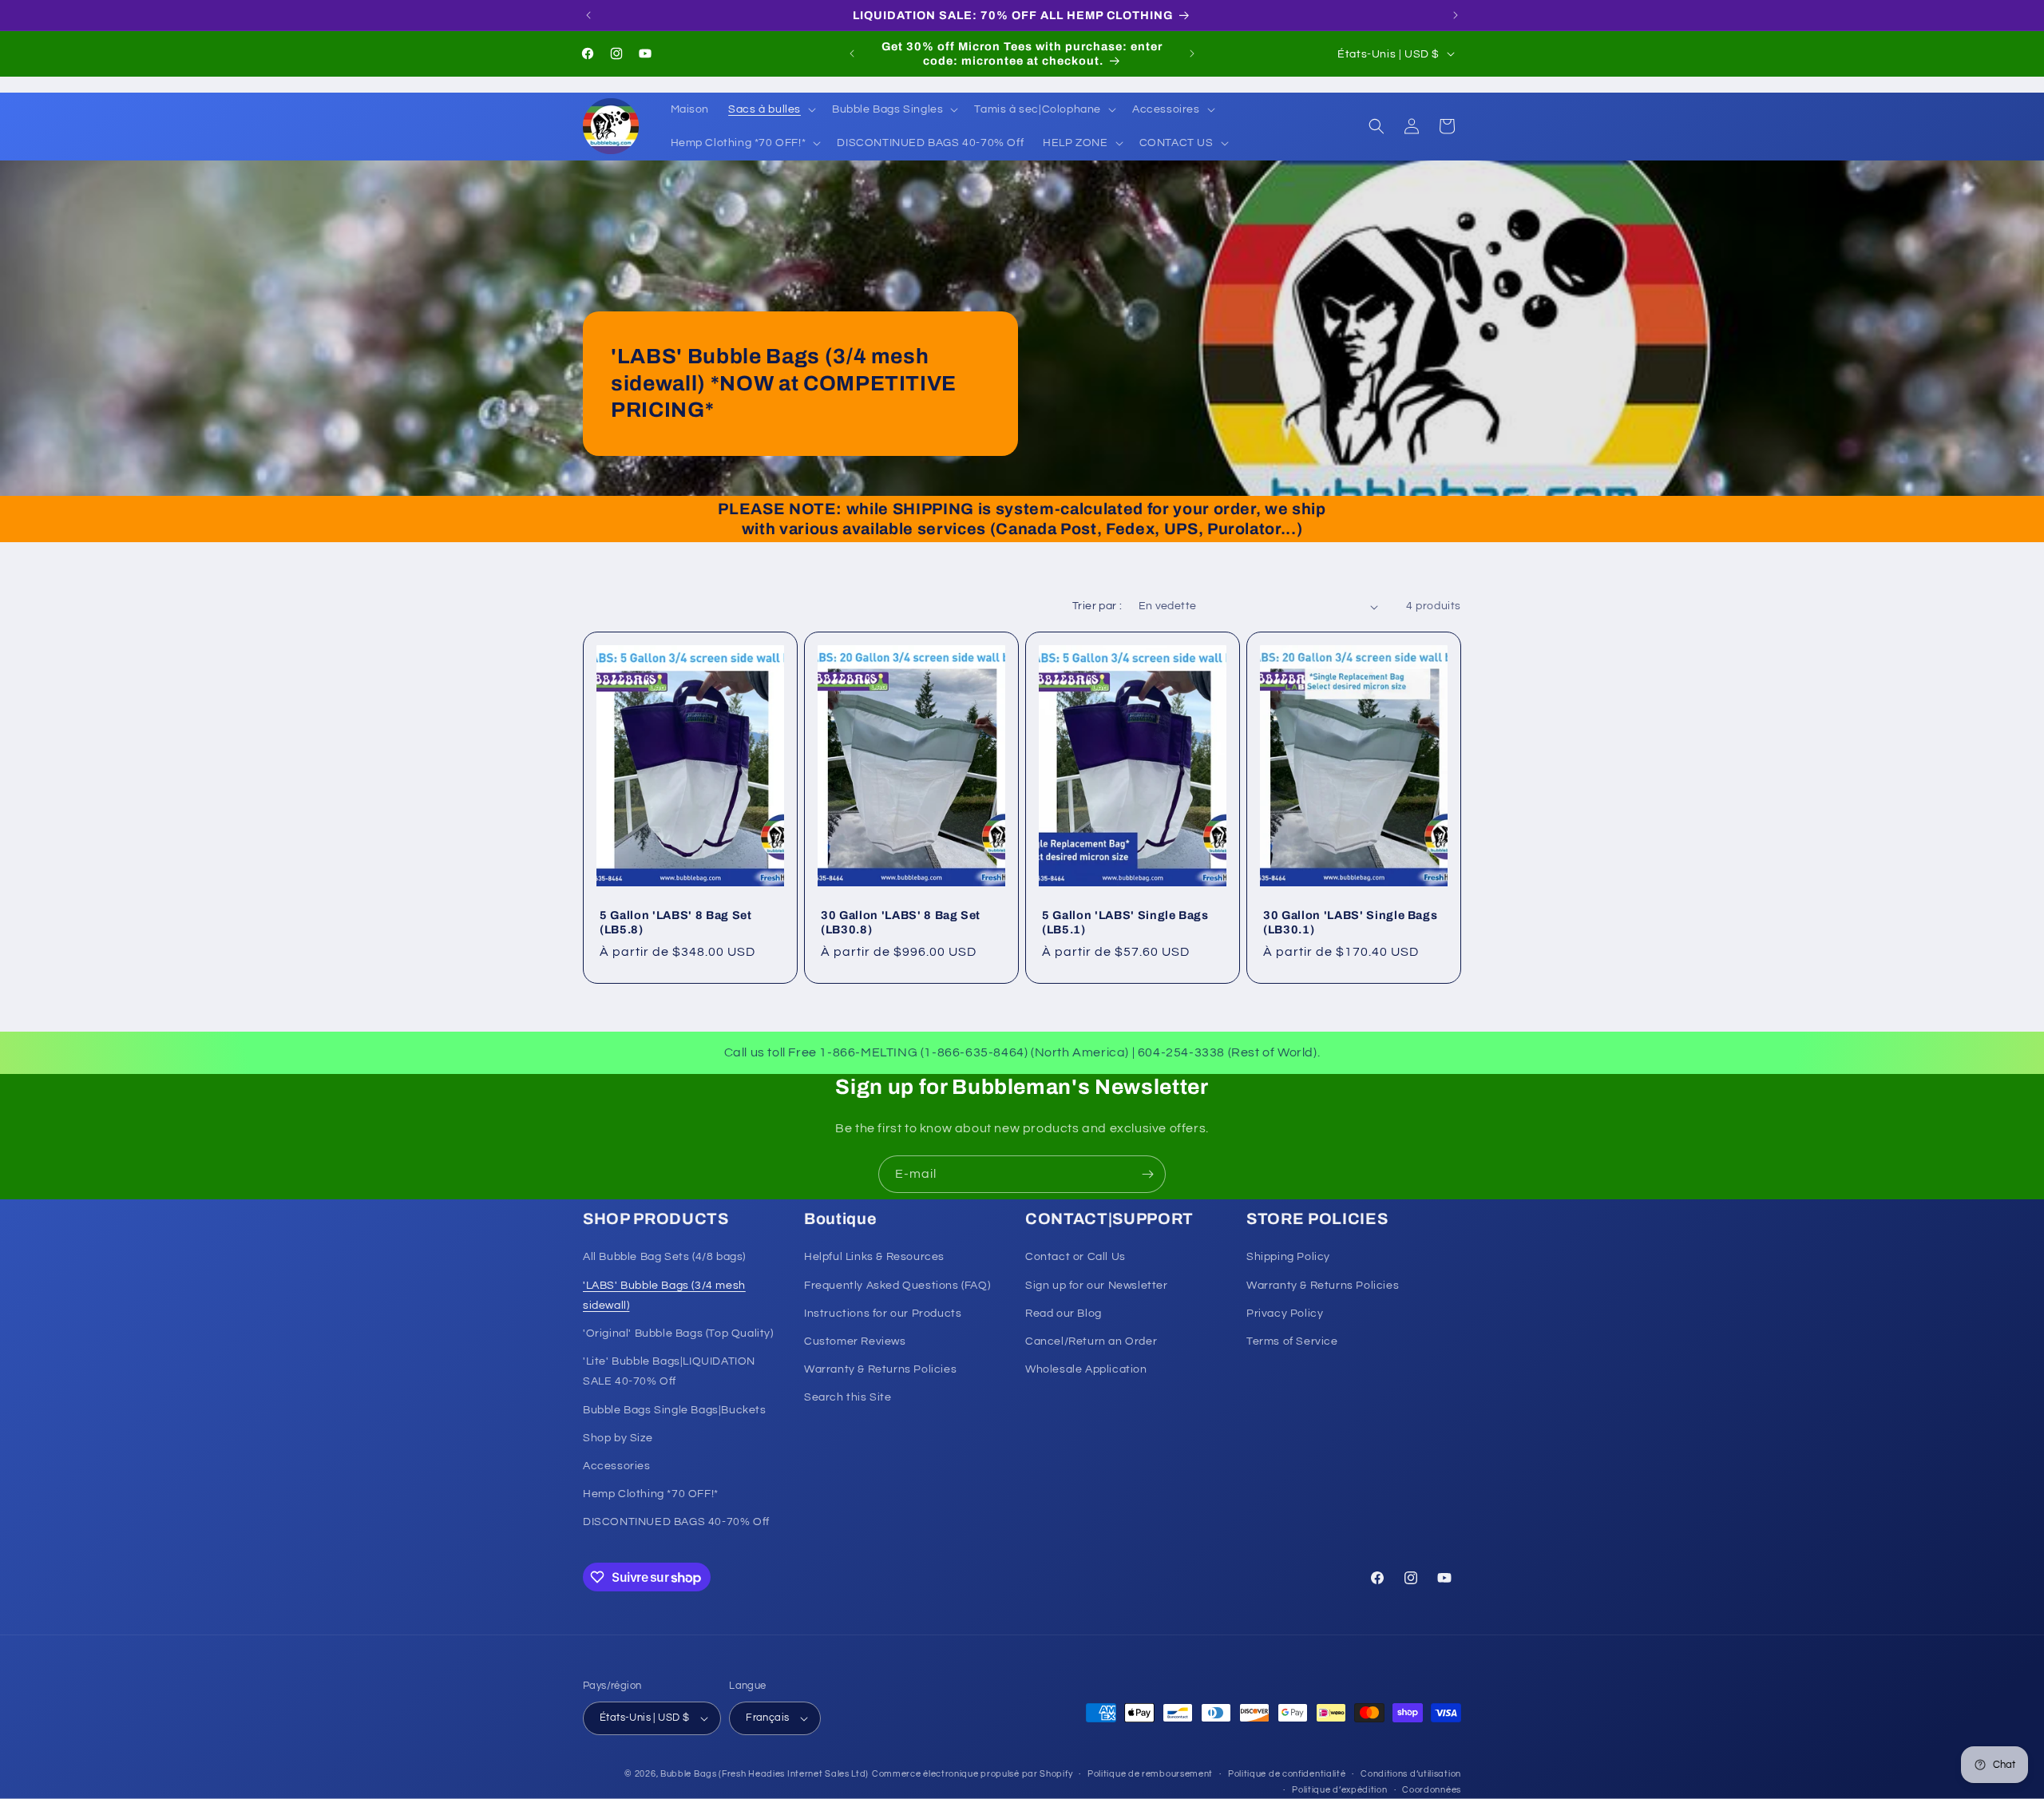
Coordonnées (1432, 1790)
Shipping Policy (1288, 1258)
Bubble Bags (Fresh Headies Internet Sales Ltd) (765, 1774)
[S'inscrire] (1147, 1174)
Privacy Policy (1285, 1314)
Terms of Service (1292, 1341)
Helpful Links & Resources (874, 1258)
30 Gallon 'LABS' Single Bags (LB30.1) (1350, 922)
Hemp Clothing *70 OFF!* (651, 1494)
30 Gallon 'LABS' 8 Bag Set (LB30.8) (901, 922)
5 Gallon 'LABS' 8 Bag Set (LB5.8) (676, 922)
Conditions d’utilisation (1411, 1774)
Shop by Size (618, 1438)
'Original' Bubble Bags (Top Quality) (678, 1333)
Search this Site (848, 1398)
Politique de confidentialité (1287, 1774)
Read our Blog (1064, 1314)
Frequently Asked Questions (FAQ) (897, 1286)
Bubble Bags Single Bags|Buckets (675, 1410)
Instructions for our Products (883, 1314)
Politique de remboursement (1150, 1774)
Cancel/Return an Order (1091, 1341)
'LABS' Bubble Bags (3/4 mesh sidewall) (664, 1296)
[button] (770, 109)
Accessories (617, 1466)
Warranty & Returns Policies (880, 1369)
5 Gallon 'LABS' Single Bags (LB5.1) (1125, 922)
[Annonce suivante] (1456, 15)
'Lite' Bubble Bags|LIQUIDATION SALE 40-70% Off (669, 1371)
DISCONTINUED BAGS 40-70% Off (676, 1523)
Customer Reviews (855, 1341)
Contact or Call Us (1075, 1258)
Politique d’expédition (1339, 1790)
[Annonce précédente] (588, 15)
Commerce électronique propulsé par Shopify (972, 1774)
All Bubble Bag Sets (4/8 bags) (664, 1258)
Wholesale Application (1086, 1369)
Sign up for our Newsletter (1097, 1286)
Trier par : (1097, 606)
